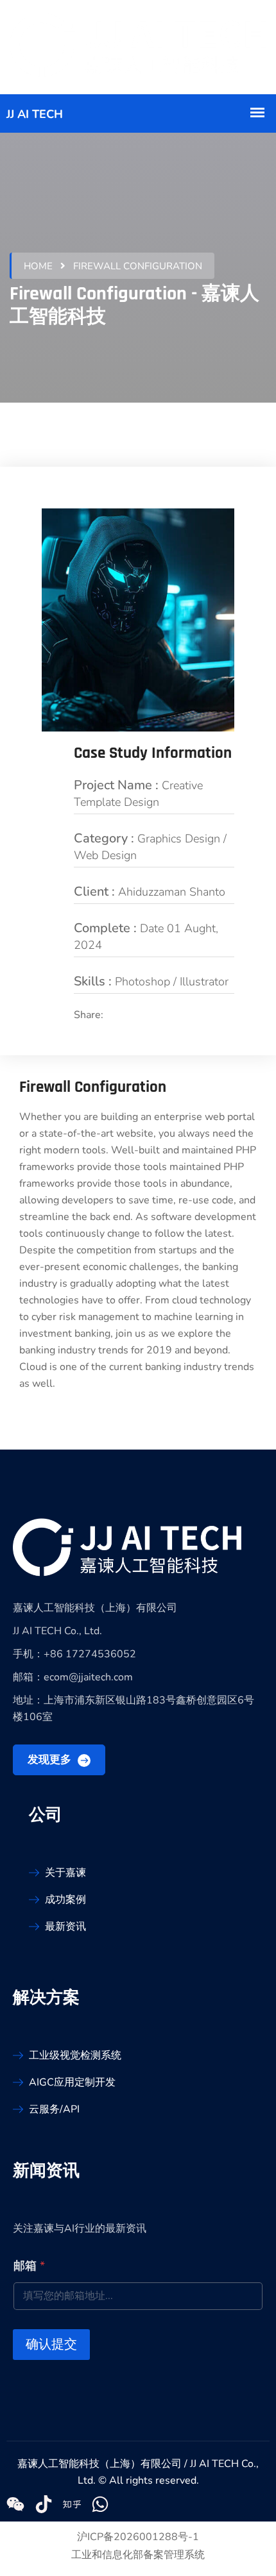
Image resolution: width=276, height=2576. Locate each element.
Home (38, 266)
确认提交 (51, 2344)
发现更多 (51, 1760)
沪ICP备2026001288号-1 (138, 2537)
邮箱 (29, 2266)
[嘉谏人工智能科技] (138, 47)
